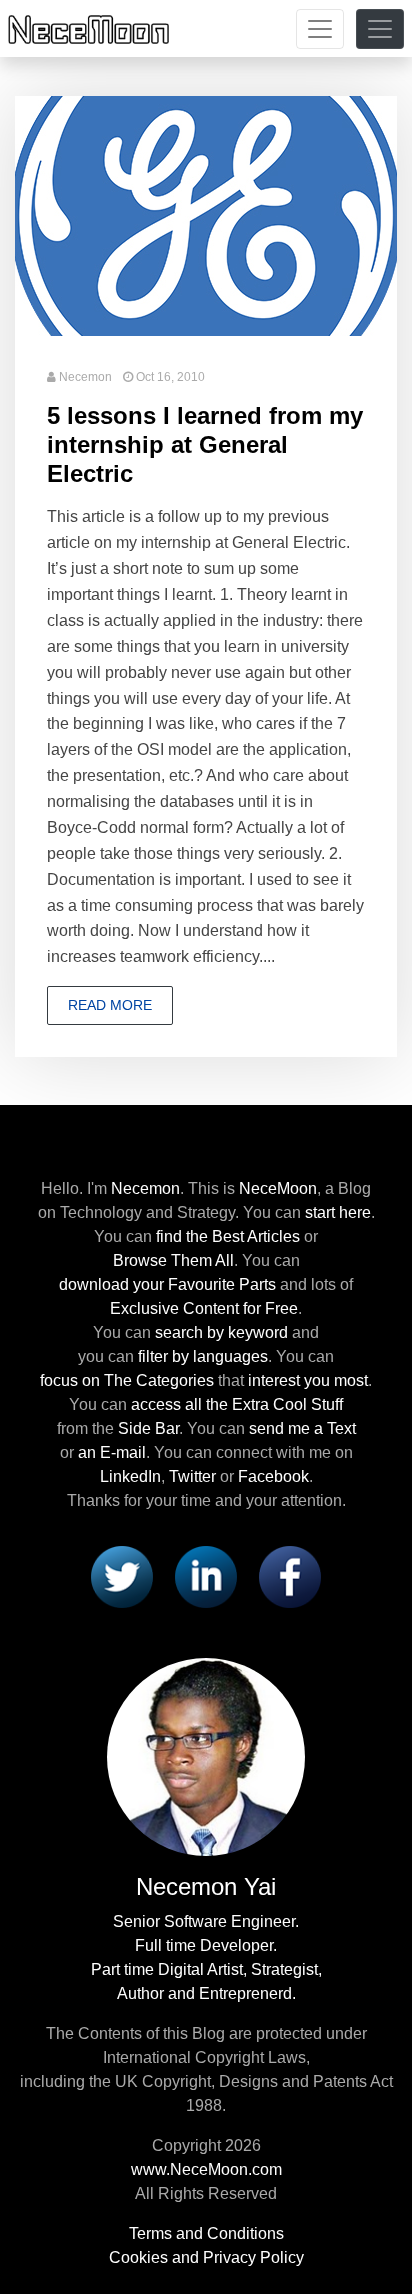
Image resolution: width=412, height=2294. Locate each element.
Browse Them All (173, 1260)
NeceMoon (278, 1188)
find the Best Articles (228, 1236)
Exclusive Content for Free (204, 1308)
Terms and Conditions (206, 2233)
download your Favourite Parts (167, 1284)
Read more (110, 1005)
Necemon (85, 377)
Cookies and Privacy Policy (206, 2257)
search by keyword (221, 1332)
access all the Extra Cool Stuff (237, 1404)
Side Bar (148, 1428)
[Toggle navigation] (320, 29)
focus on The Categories (127, 1380)
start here (338, 1212)
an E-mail (112, 1452)
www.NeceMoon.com (206, 2169)
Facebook (273, 1476)
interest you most (308, 1380)
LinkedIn (130, 1476)
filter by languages (203, 1356)
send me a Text (302, 1428)
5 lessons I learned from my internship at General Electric (205, 444)
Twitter (192, 1476)
